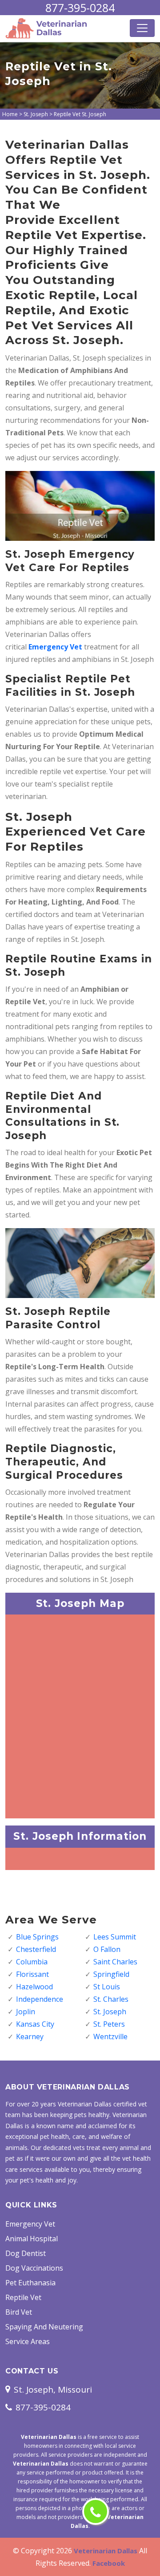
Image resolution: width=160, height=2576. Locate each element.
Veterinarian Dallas (106, 2551)
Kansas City (35, 2024)
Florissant (32, 1974)
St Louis (107, 1987)
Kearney (30, 2036)
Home (10, 114)
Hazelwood (34, 1987)
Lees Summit (115, 1937)
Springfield (111, 1974)
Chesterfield (36, 1949)
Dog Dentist (26, 2253)
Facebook (109, 2563)
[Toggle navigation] (142, 28)
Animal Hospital (32, 2239)
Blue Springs (37, 1937)
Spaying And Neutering (44, 2327)
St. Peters (109, 2024)
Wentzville (110, 2036)
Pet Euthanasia (30, 2283)
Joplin (26, 2012)
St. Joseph (36, 114)
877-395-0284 (80, 8)
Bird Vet (19, 2312)
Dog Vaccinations (34, 2268)
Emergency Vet (55, 647)
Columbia (32, 1962)
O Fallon (107, 1949)
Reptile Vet (23, 2297)
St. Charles (111, 1999)
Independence (40, 1999)
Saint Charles (115, 1962)
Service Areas (28, 2341)
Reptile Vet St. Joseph (80, 114)
